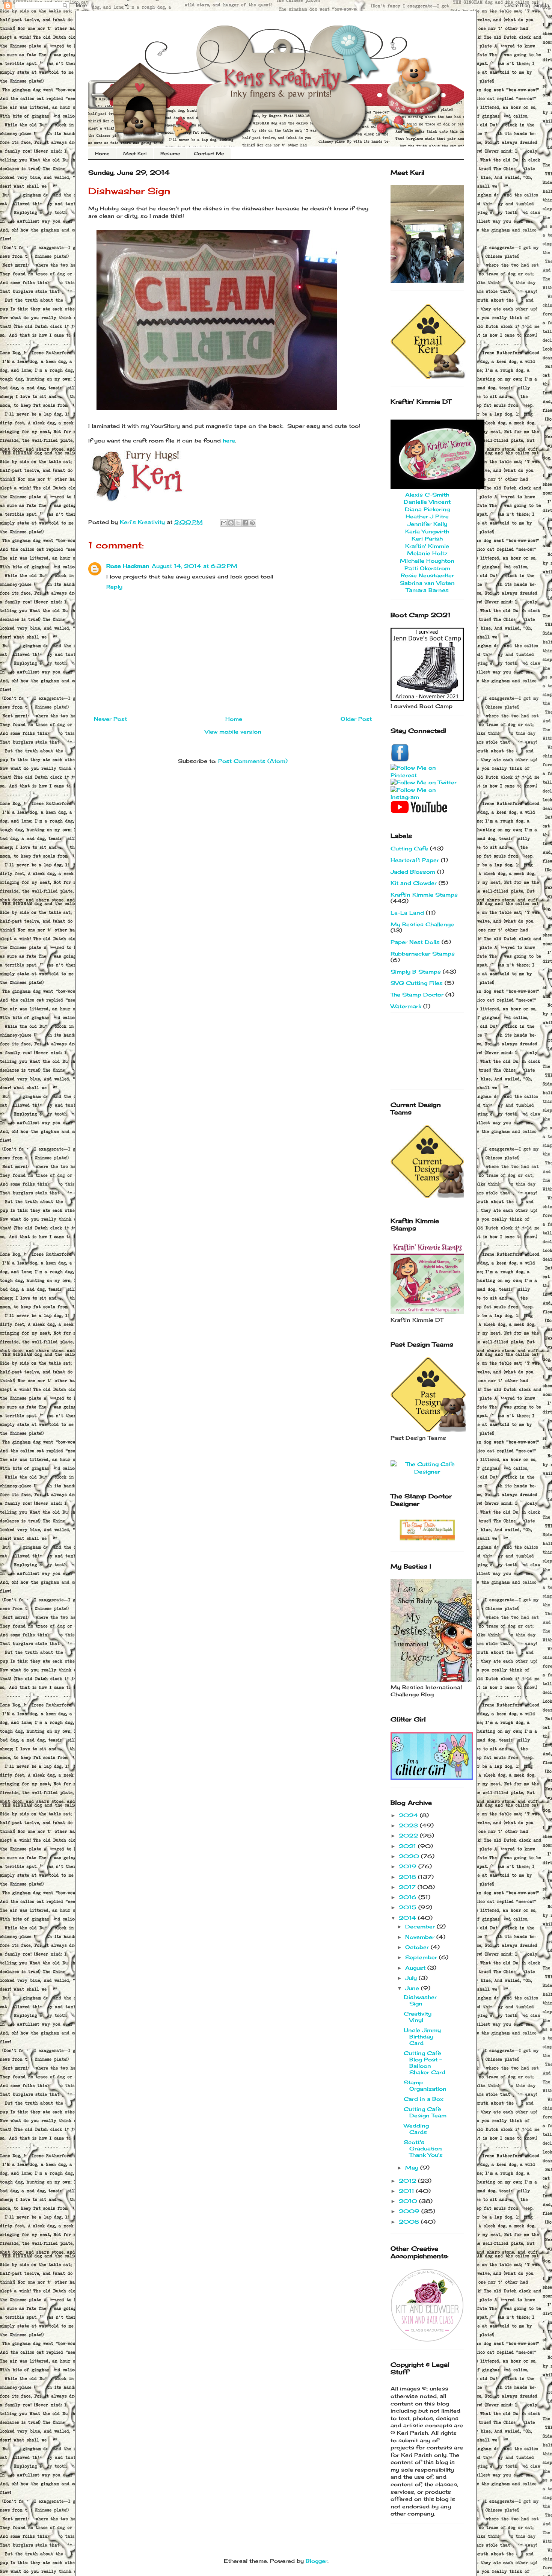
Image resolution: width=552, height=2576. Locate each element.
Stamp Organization (425, 2085)
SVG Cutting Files (417, 983)
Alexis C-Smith (427, 495)
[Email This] (224, 523)
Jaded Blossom (413, 872)
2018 (408, 1877)
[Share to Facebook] (245, 523)
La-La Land (407, 913)
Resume (170, 153)
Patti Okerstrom (427, 568)
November (421, 1937)
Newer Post (110, 719)
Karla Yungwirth (427, 531)
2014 (408, 1918)
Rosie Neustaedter (427, 575)
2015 (409, 1907)
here (229, 440)
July (412, 1978)
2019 (409, 1866)
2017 (408, 1887)
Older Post (356, 719)
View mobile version (233, 732)
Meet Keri (135, 153)
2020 (410, 1856)
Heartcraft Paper (415, 860)
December (421, 1926)
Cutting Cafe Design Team (425, 2112)
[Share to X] (238, 523)
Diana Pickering (427, 509)
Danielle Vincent (427, 502)
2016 (409, 1897)
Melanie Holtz (427, 553)
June (413, 1988)
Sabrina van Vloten (427, 583)
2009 (410, 2211)
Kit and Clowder (414, 883)
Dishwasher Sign (420, 2000)
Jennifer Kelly (427, 524)
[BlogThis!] (231, 523)
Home (102, 153)
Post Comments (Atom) (253, 761)
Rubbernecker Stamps (423, 954)
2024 (409, 1815)
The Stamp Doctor (417, 994)
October (418, 1947)
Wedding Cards (416, 2129)
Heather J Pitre (427, 516)
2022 (409, 1835)
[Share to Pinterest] (252, 523)
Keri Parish (427, 538)
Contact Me (209, 153)
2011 (407, 2191)
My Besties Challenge (422, 924)
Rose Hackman (128, 566)
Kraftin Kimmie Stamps (424, 895)
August (416, 1968)
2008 (410, 2222)
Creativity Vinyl (418, 2017)
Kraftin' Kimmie (427, 546)
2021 (408, 1846)
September (422, 1957)
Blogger (317, 2561)
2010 (409, 2201)
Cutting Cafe (409, 848)
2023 (409, 1825)
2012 (408, 2181)
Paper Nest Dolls (415, 942)
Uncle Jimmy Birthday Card (422, 2036)
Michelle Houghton (427, 561)
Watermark (406, 1006)
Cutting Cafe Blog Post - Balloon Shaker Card (425, 2062)
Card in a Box (424, 2099)
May (413, 2168)
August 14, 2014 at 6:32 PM (195, 566)
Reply (114, 587)
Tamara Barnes (427, 590)
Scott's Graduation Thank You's (423, 2148)
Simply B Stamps (416, 972)
